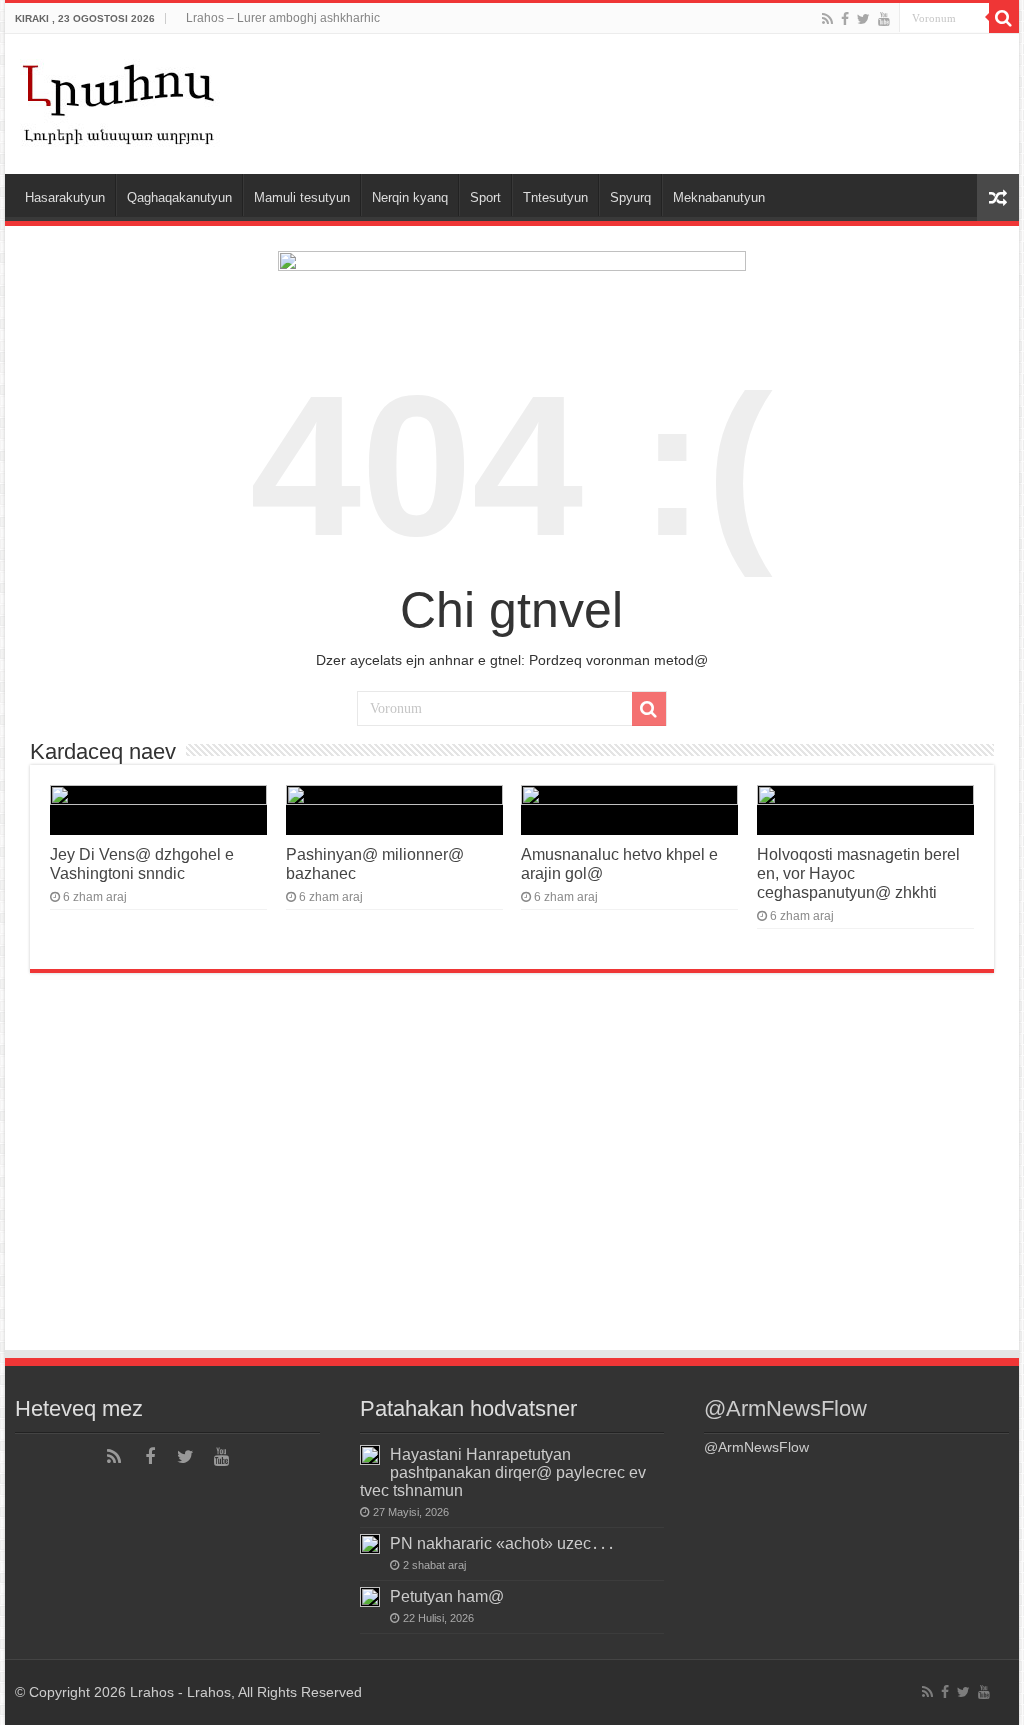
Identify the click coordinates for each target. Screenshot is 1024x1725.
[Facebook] (845, 19)
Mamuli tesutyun (302, 197)
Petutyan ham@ (447, 1596)
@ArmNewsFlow (785, 1408)
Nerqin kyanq (410, 197)
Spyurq (630, 197)
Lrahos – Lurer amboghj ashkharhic (283, 18)
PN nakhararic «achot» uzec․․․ (502, 1543)
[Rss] (827, 19)
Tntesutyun (555, 197)
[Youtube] (884, 19)
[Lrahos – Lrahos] (120, 100)
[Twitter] (863, 19)
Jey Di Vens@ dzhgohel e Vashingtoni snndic (142, 863)
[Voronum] (1004, 18)
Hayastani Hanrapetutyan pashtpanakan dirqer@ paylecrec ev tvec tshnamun (503, 1472)
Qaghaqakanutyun (179, 197)
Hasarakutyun (65, 197)
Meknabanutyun (719, 197)
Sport (485, 197)
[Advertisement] (512, 1198)
